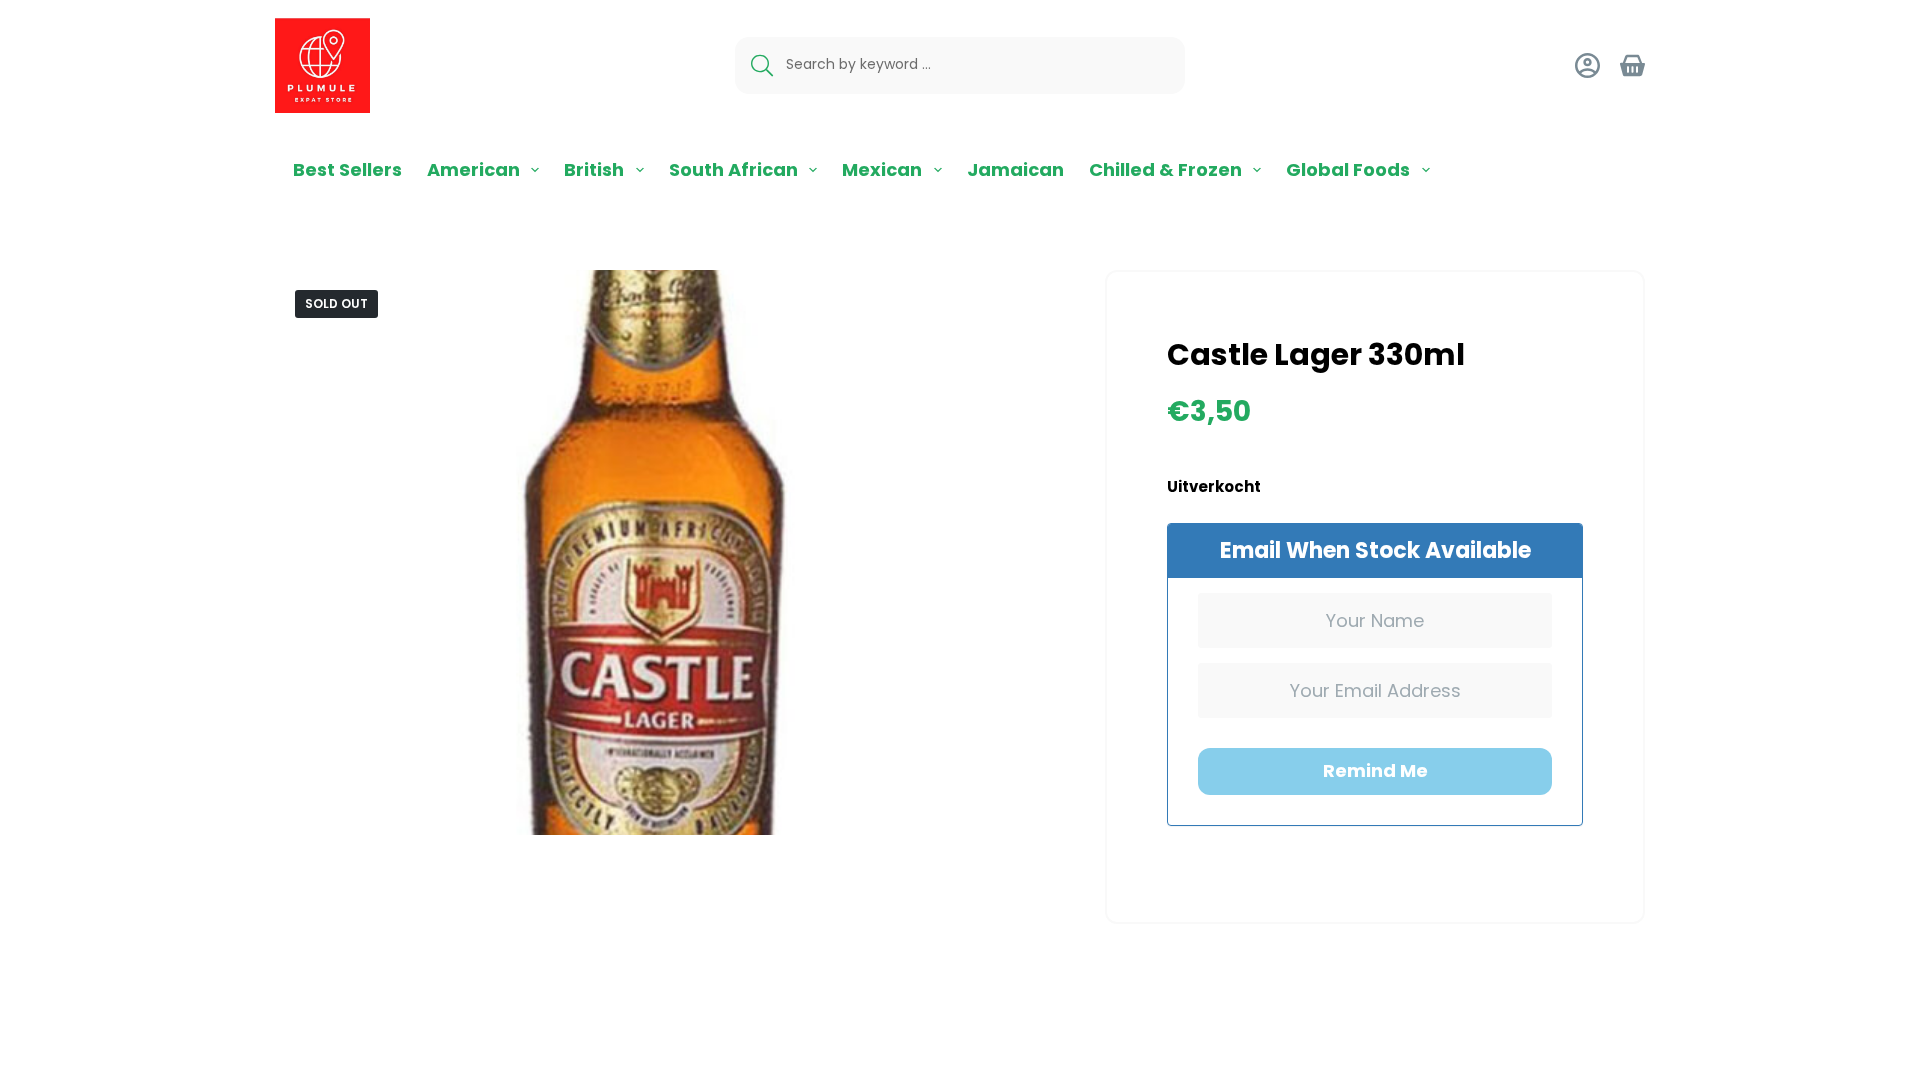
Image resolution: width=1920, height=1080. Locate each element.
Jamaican (1015, 169)
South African (733, 169)
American (473, 169)
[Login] (1587, 65)
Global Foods (1348, 169)
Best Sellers (347, 169)
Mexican (882, 169)
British (594, 169)
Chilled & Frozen (1165, 169)
